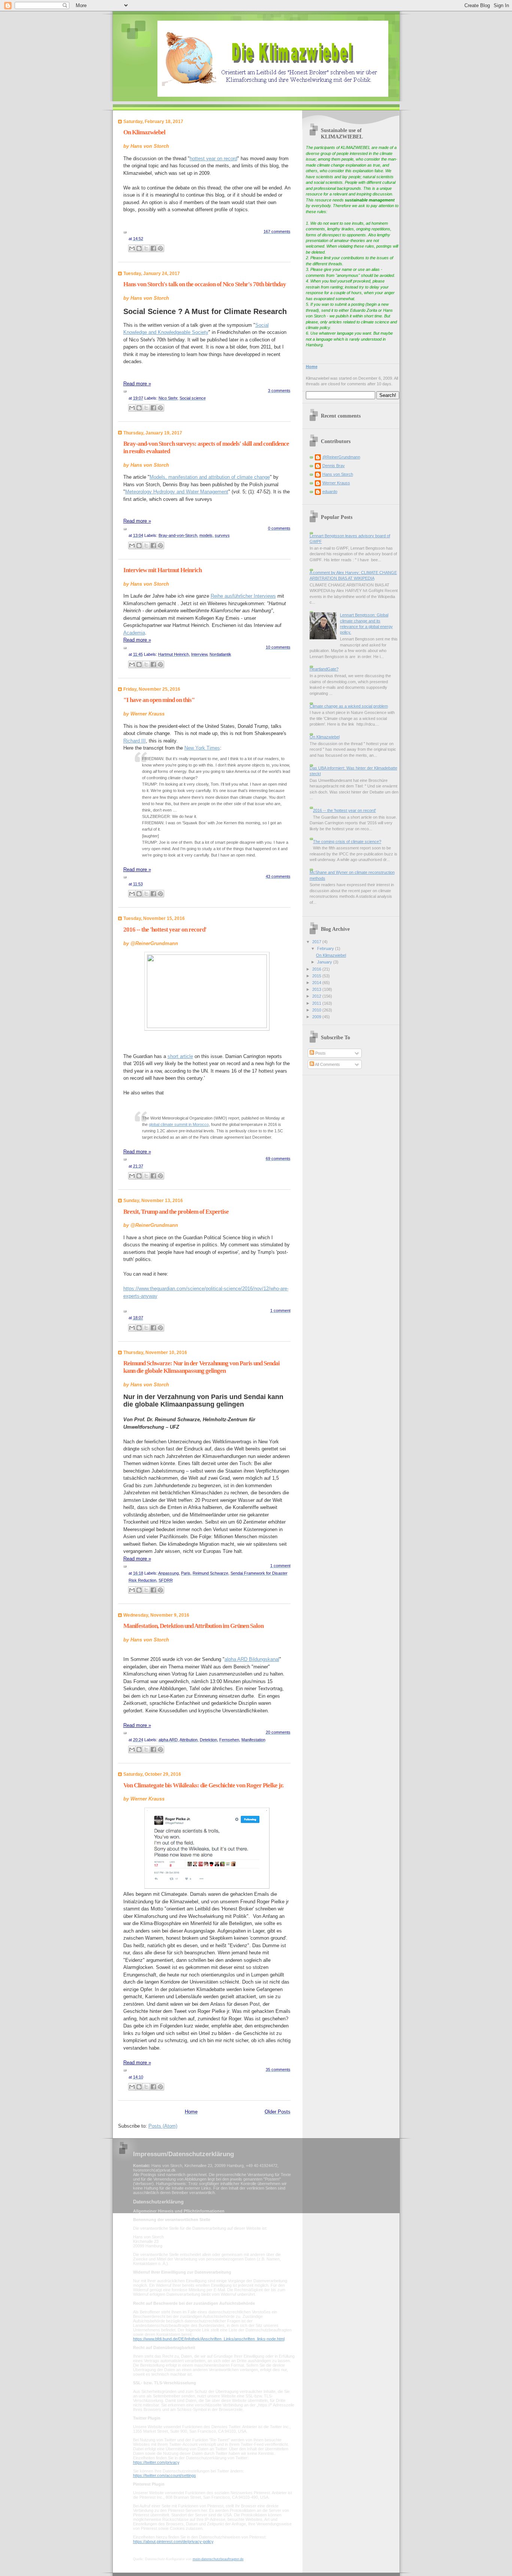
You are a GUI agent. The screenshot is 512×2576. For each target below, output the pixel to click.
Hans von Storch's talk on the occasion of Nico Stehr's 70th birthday (205, 284)
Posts (320, 1053)
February (326, 948)
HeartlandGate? (324, 669)
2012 (317, 996)
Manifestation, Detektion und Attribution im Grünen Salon (193, 1626)
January (325, 962)
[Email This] (132, 248)
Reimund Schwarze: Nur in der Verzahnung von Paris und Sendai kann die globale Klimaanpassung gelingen (201, 1367)
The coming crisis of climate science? (347, 842)
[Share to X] (146, 248)
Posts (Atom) (163, 2126)
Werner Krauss (336, 483)
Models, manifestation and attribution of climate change (210, 477)
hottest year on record (213, 159)
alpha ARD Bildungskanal (252, 1659)
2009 (317, 1017)
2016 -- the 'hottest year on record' (165, 930)
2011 (317, 1003)
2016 (317, 969)
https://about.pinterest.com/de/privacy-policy (173, 2541)
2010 (317, 1010)
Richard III (135, 741)
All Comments (327, 1064)
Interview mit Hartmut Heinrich (162, 570)
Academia (134, 633)
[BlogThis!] (139, 248)
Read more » (137, 384)
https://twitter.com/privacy (156, 2462)
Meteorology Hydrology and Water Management (177, 492)
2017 (317, 942)
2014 (317, 983)
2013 (317, 989)
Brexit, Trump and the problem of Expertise (176, 1212)
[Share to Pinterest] (160, 248)
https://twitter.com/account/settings (165, 2475)
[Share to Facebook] (153, 248)
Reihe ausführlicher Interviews (243, 596)
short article (180, 1056)
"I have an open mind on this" (159, 700)
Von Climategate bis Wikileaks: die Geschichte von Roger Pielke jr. (203, 1785)
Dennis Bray (334, 466)
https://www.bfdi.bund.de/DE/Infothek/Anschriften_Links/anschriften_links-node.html (209, 2339)
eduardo (330, 491)
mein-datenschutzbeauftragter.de (218, 2559)
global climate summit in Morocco (179, 1124)
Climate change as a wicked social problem (349, 706)
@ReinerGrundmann (341, 457)
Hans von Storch (338, 474)
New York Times (202, 748)
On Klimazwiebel (144, 132)
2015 (317, 976)
